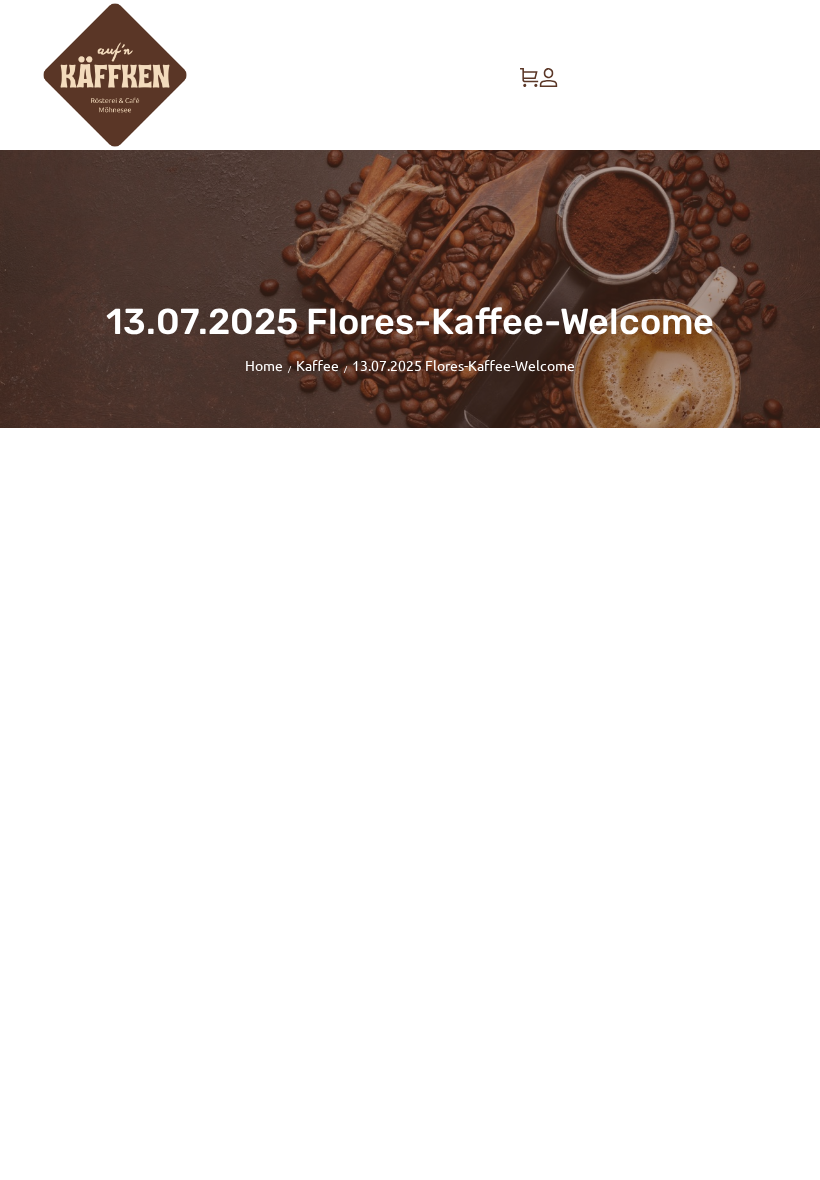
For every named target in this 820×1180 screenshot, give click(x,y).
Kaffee (317, 365)
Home (264, 365)
